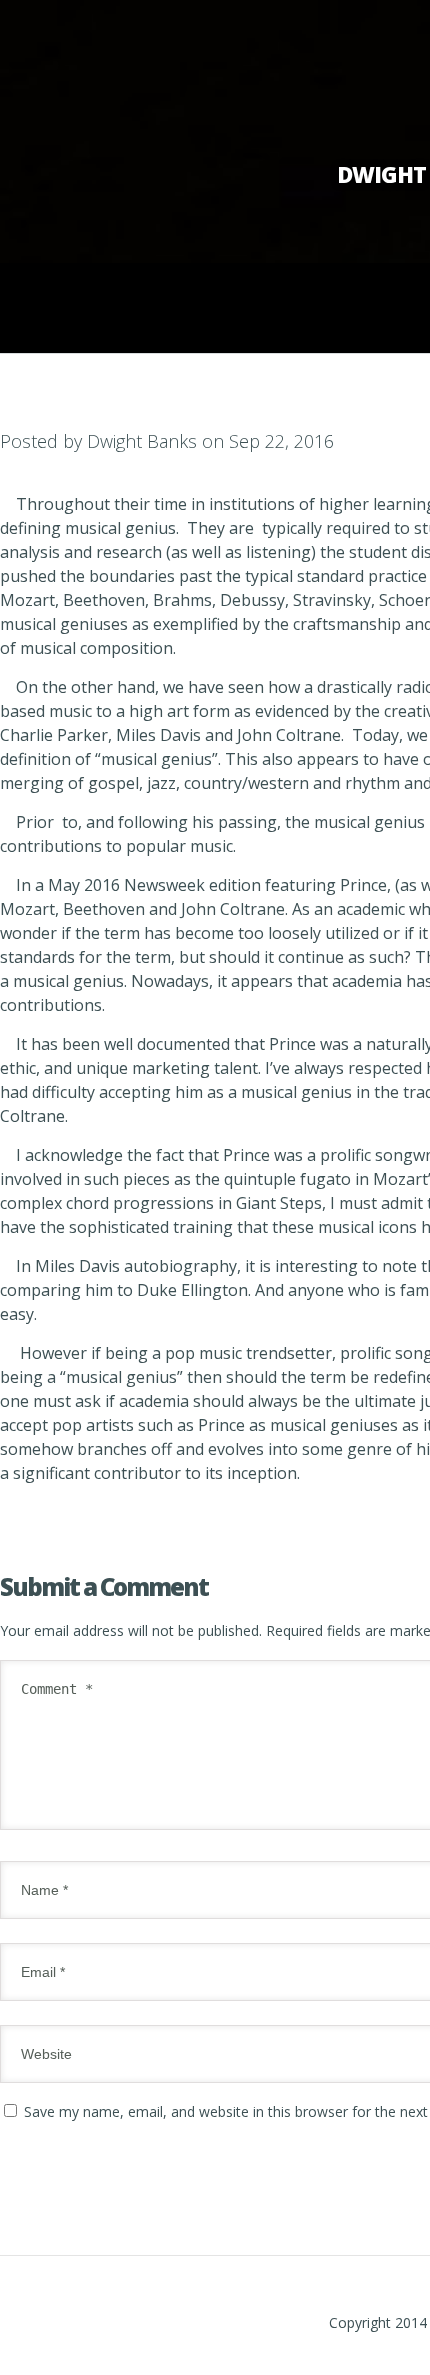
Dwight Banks (142, 441)
